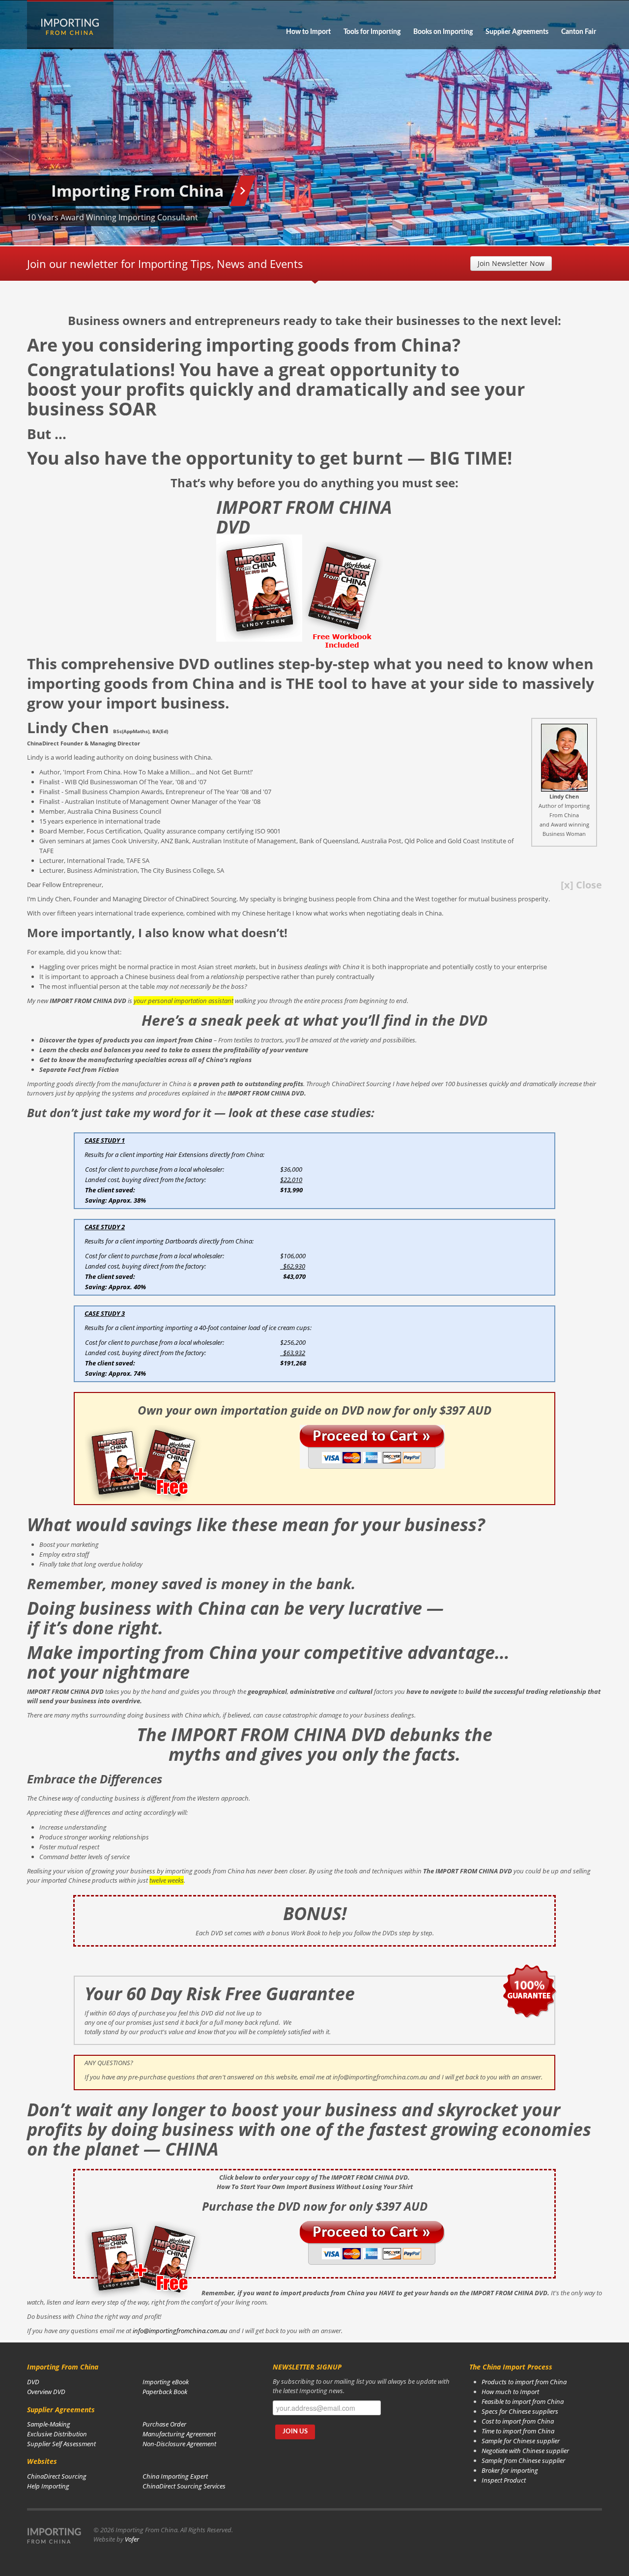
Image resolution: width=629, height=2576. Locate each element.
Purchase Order (164, 2424)
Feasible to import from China (523, 2401)
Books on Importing (443, 32)
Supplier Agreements (517, 32)
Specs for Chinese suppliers (520, 2411)
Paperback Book (165, 2392)
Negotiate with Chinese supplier (525, 2451)
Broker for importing (510, 2470)
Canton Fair (579, 32)
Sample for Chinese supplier (521, 2441)
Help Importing (48, 2486)
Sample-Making (49, 2424)
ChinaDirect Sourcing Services (184, 2486)
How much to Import (510, 2392)
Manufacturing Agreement (179, 2434)
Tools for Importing (372, 32)
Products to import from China (524, 2382)
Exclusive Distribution (57, 2434)
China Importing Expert (175, 2476)
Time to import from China (518, 2431)
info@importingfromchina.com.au (180, 2331)
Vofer (132, 2539)
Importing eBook (166, 2382)
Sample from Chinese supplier (523, 2460)
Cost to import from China (518, 2421)
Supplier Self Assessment (61, 2444)
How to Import (308, 32)
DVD (33, 2382)
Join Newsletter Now (511, 263)
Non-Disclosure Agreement (179, 2444)
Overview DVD (46, 2392)
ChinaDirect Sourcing (57, 2476)
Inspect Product (504, 2480)
